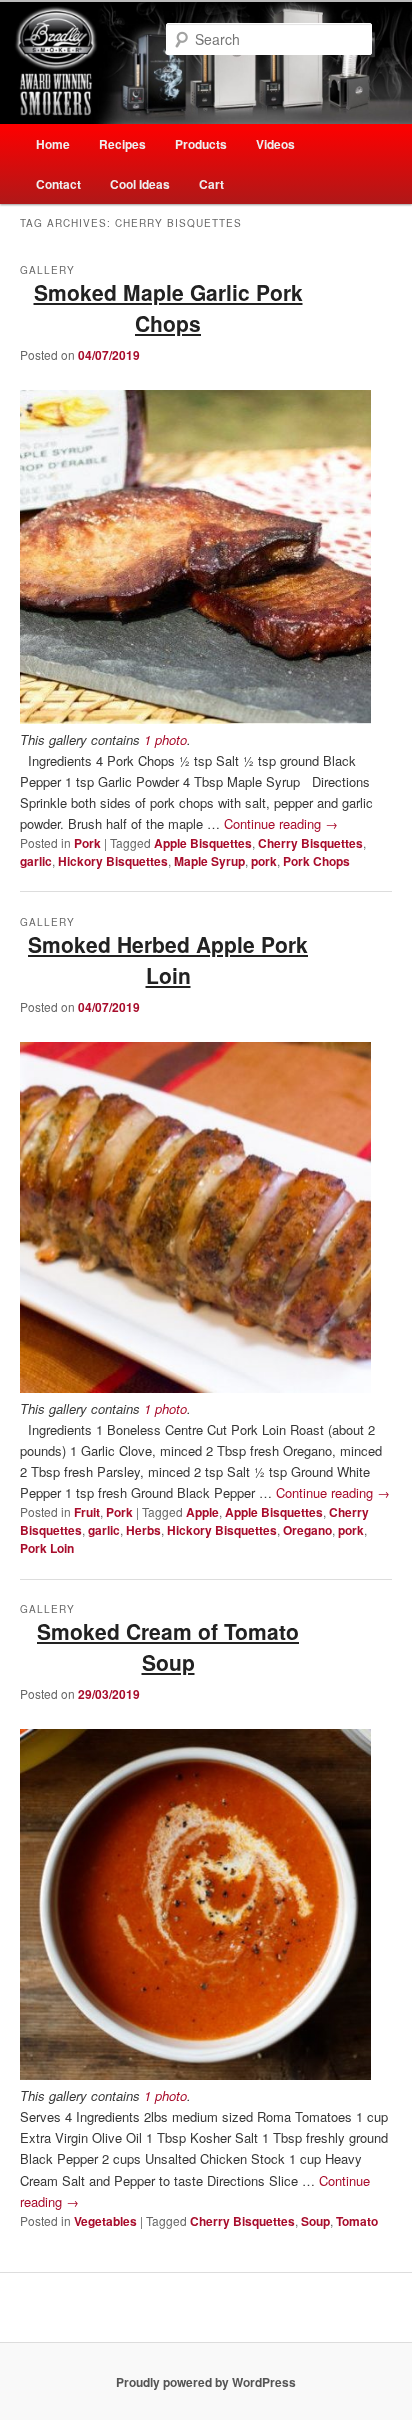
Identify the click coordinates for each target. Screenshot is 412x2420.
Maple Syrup (209, 861)
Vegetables (105, 2221)
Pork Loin (47, 1548)
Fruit (87, 1512)
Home (53, 144)
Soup (315, 2221)
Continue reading (281, 823)
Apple (202, 1512)
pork (264, 861)
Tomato (357, 2221)
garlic (36, 861)
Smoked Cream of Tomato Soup (168, 1647)
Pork (87, 843)
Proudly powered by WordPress (206, 2382)
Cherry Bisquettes (310, 843)
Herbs (143, 1530)
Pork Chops (316, 861)
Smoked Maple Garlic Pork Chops (168, 308)
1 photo (165, 739)
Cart (211, 184)
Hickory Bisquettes (113, 861)
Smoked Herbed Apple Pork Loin (168, 960)
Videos (275, 144)
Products (201, 144)
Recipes (122, 144)
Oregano (307, 1530)
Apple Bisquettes (203, 843)
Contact (58, 184)
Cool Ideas (140, 184)
